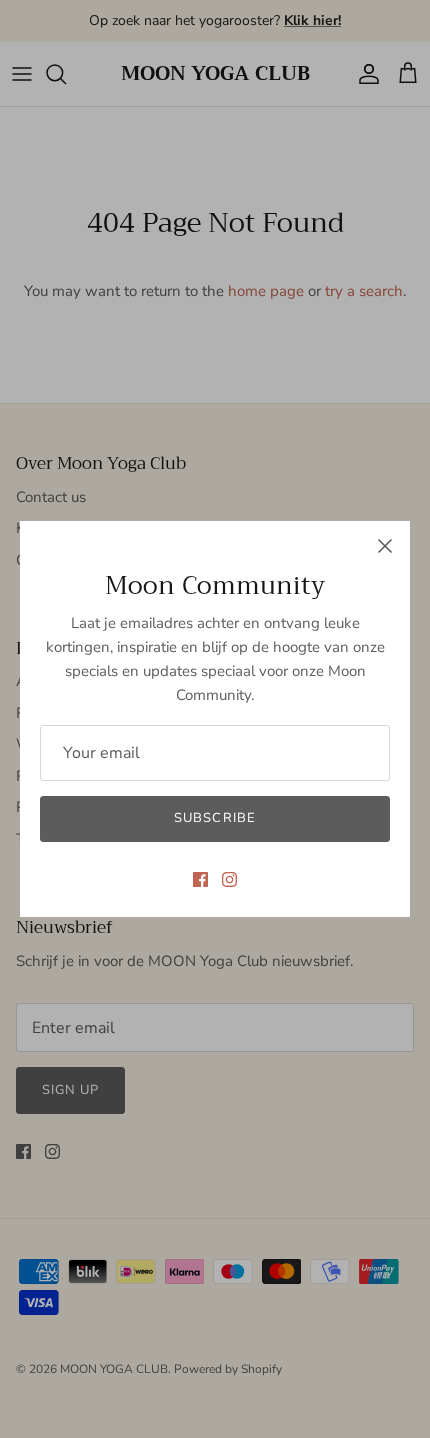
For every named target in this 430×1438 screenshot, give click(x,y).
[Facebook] (200, 879)
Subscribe (214, 818)
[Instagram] (229, 879)
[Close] (385, 546)
